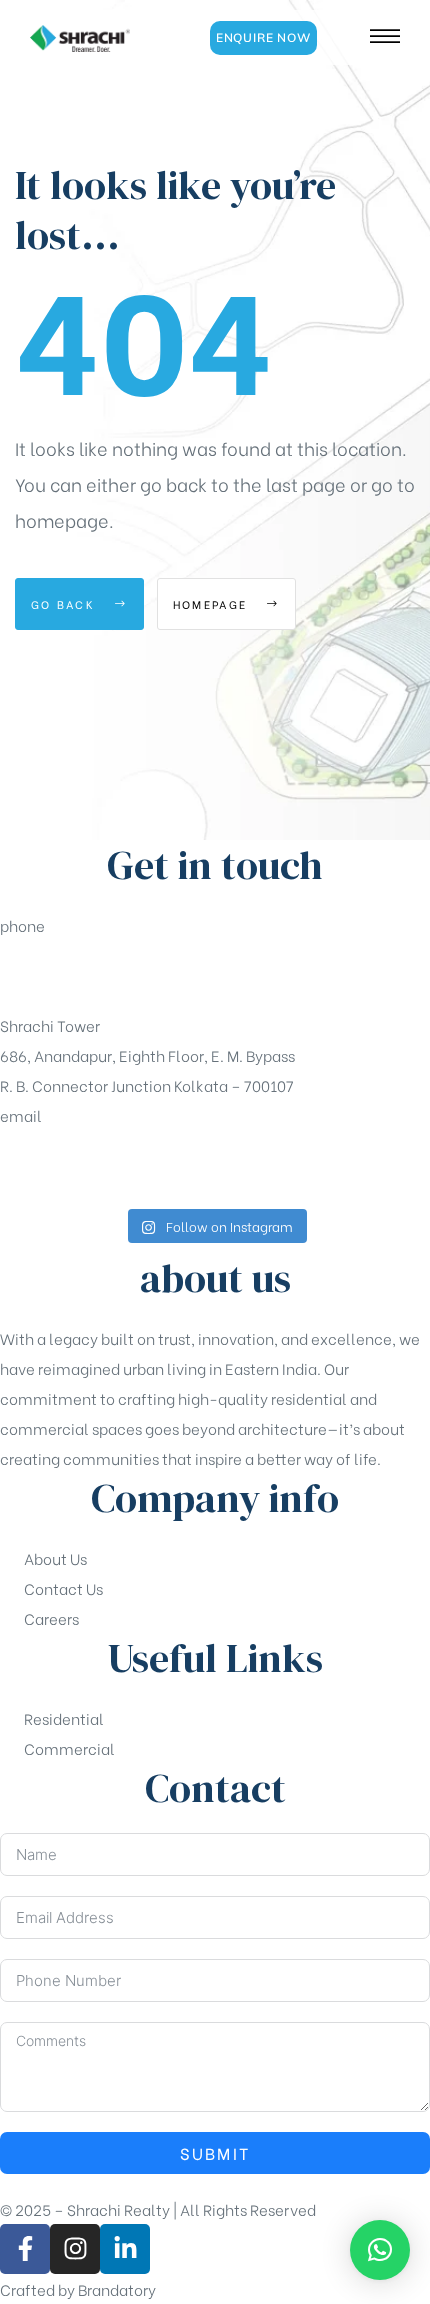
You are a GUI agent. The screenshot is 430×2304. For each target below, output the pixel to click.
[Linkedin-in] (125, 2249)
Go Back (65, 604)
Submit (215, 2152)
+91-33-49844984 (66, 975)
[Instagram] (75, 2249)
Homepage (213, 604)
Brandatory (117, 2289)
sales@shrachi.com (70, 1165)
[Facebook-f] (25, 2249)
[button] (263, 38)
